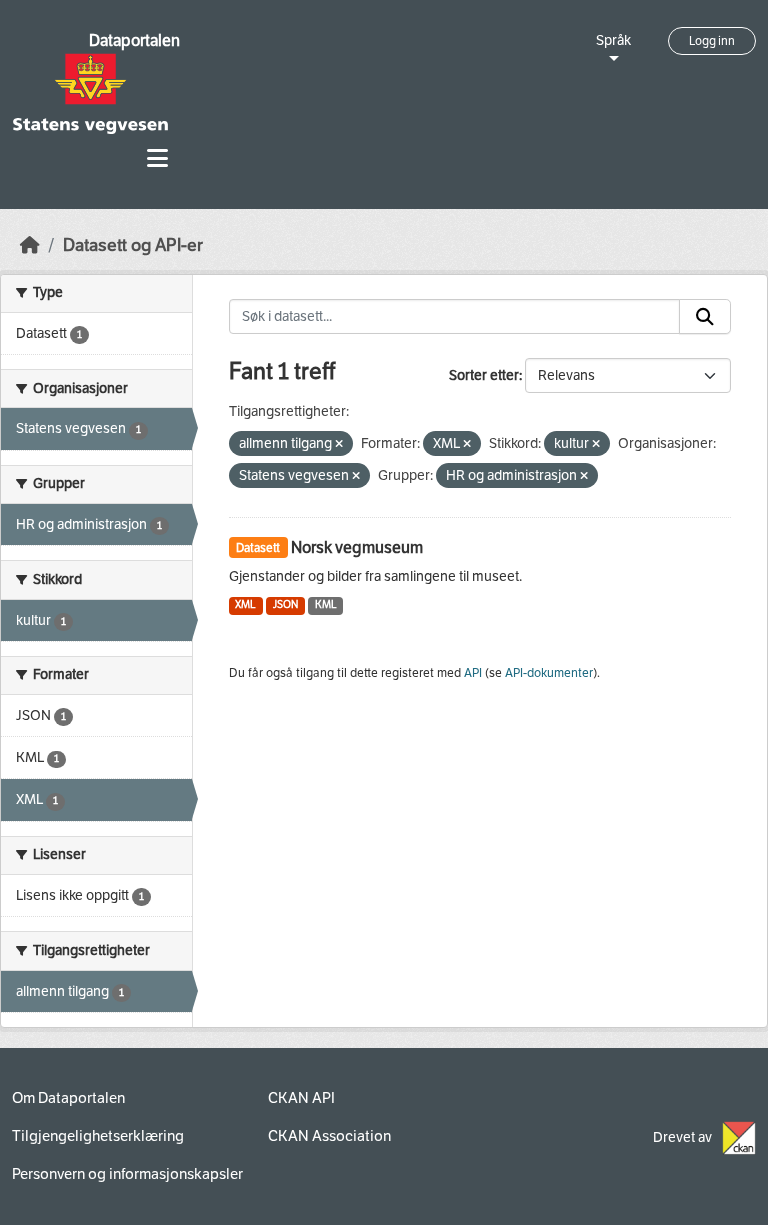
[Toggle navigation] (157, 158)
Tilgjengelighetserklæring (98, 1136)
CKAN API (301, 1098)
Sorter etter (484, 375)
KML (326, 604)
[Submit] (705, 317)
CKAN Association (329, 1136)
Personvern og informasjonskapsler (127, 1174)
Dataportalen (134, 40)
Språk (613, 40)
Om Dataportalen (68, 1098)
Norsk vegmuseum (357, 547)
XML (245, 604)
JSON (285, 604)
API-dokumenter (549, 673)
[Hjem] (30, 245)
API (473, 673)
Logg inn (712, 41)
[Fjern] (339, 444)
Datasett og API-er (133, 245)
